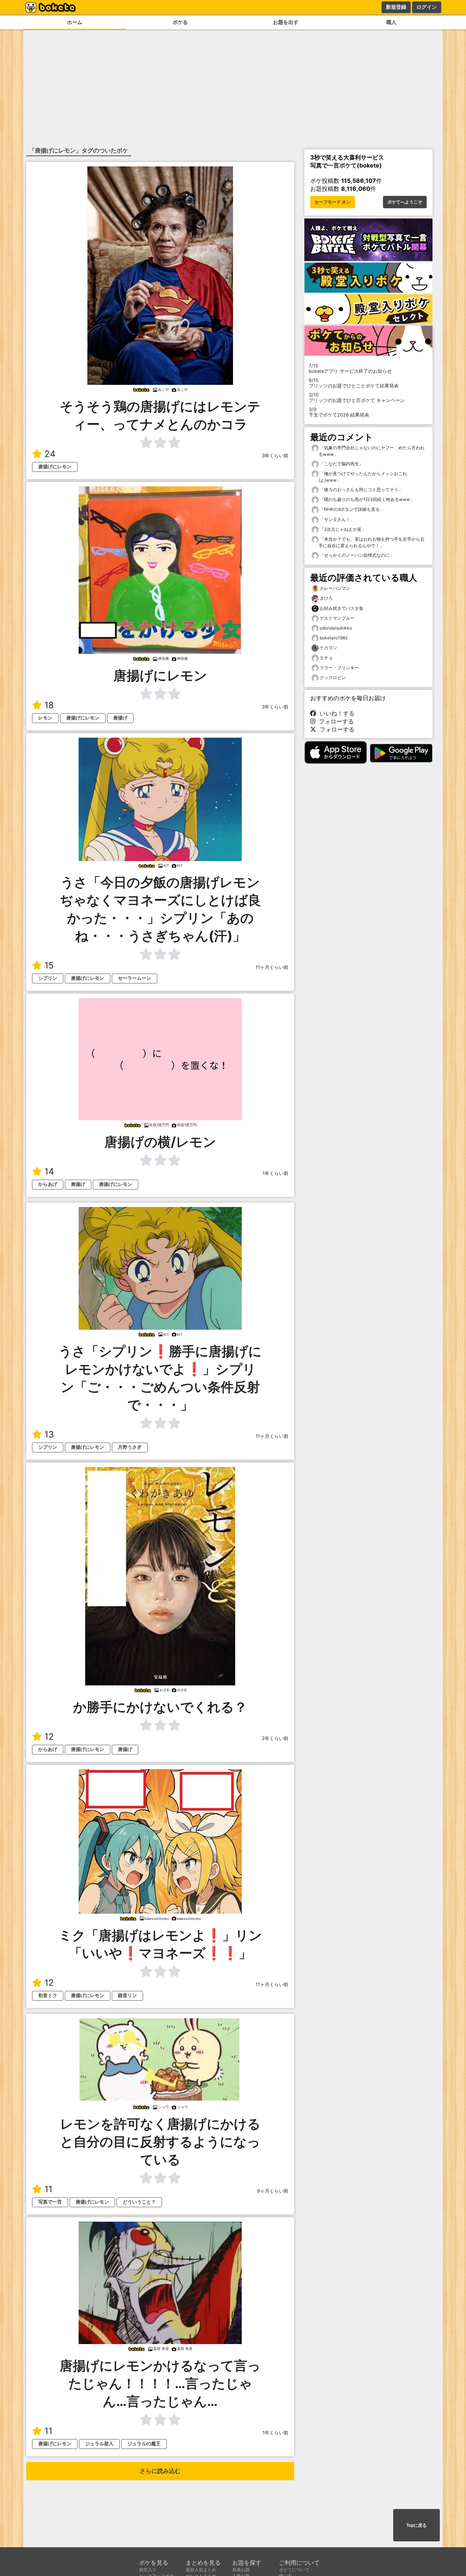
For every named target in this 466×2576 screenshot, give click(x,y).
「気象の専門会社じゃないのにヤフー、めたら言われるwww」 (372, 451)
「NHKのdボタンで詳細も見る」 (351, 509)
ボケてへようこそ (405, 202)
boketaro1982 (334, 638)
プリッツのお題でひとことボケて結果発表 (354, 383)
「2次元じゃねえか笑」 (342, 529)
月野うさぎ (130, 1447)
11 (48, 2189)
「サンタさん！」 (337, 519)
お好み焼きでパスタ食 (341, 608)
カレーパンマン (335, 588)
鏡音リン (127, 1995)
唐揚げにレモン (55, 467)
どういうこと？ (139, 2202)
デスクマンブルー (337, 618)
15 (49, 965)
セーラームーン (135, 978)
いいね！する (335, 713)
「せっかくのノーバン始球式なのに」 (356, 555)
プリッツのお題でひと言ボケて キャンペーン (357, 398)
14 (49, 1171)
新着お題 (241, 2570)
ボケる (180, 22)
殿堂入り (148, 2570)
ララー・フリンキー (339, 668)
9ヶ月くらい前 (273, 2191)
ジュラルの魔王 (144, 2444)
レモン (45, 718)
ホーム (75, 22)
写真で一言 (50, 2202)
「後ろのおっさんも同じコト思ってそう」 (361, 490)
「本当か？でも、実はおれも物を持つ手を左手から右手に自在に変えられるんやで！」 (372, 542)
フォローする (335, 721)
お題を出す (286, 22)
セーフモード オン (333, 202)
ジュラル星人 (99, 2444)
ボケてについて (294, 2570)
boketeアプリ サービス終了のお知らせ (350, 368)
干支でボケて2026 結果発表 (339, 412)
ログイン (427, 7)
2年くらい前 (275, 1738)
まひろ (326, 598)
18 (49, 705)
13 (49, 1434)
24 (50, 454)
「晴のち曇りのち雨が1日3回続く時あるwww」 (366, 499)
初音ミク (48, 1995)
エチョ (326, 658)
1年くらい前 (275, 1173)
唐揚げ (120, 718)
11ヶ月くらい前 (272, 967)
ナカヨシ (328, 648)
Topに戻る (416, 2525)
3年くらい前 (275, 456)
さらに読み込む (160, 2471)
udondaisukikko (336, 628)
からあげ (48, 1184)
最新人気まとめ (201, 2570)
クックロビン (333, 677)
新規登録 (396, 7)
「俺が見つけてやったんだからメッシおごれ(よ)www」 (363, 477)
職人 (391, 22)
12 (49, 1737)
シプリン (48, 978)
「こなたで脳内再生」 (341, 464)
